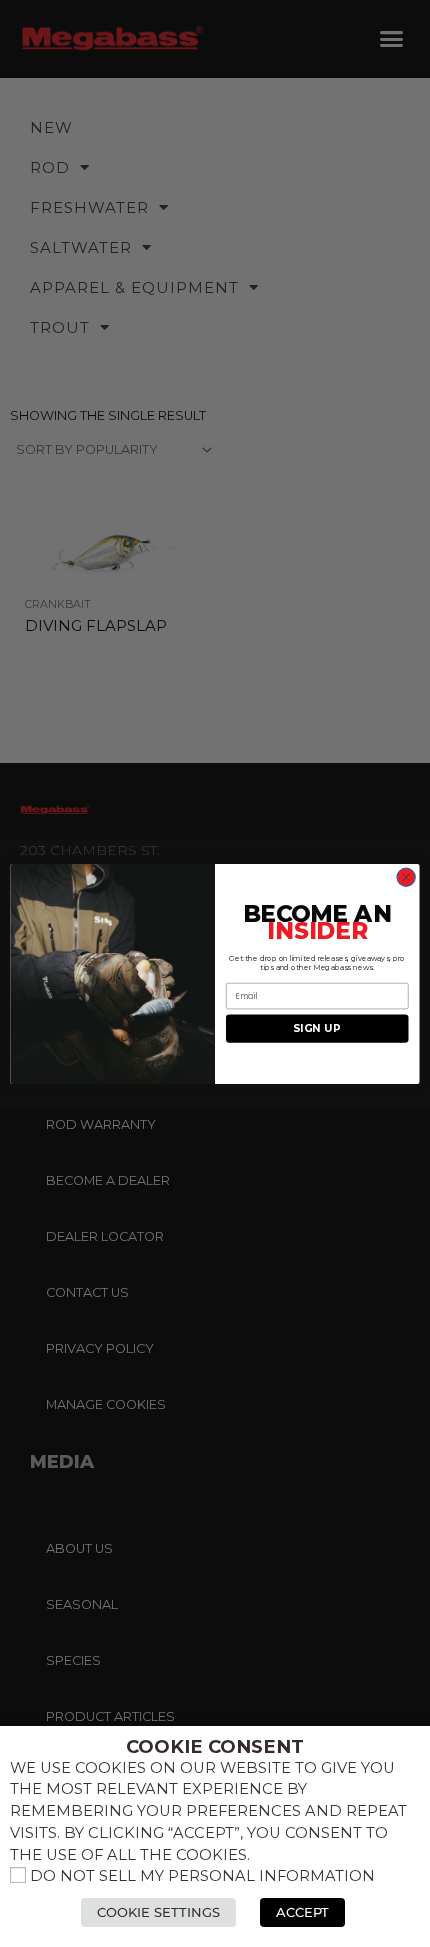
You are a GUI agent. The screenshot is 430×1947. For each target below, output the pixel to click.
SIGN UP (317, 1027)
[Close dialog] (406, 877)
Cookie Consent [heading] (215, 1747)
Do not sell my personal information (202, 1876)
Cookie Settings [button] (158, 1912)
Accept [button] (302, 1912)
